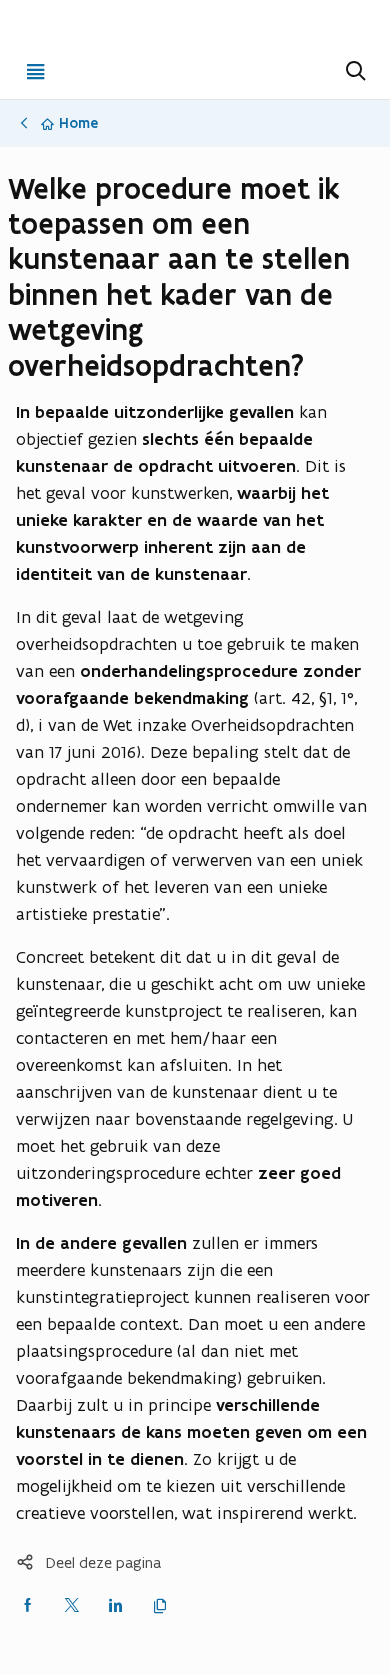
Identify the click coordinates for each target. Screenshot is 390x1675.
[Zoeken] (354, 71)
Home (78, 123)
